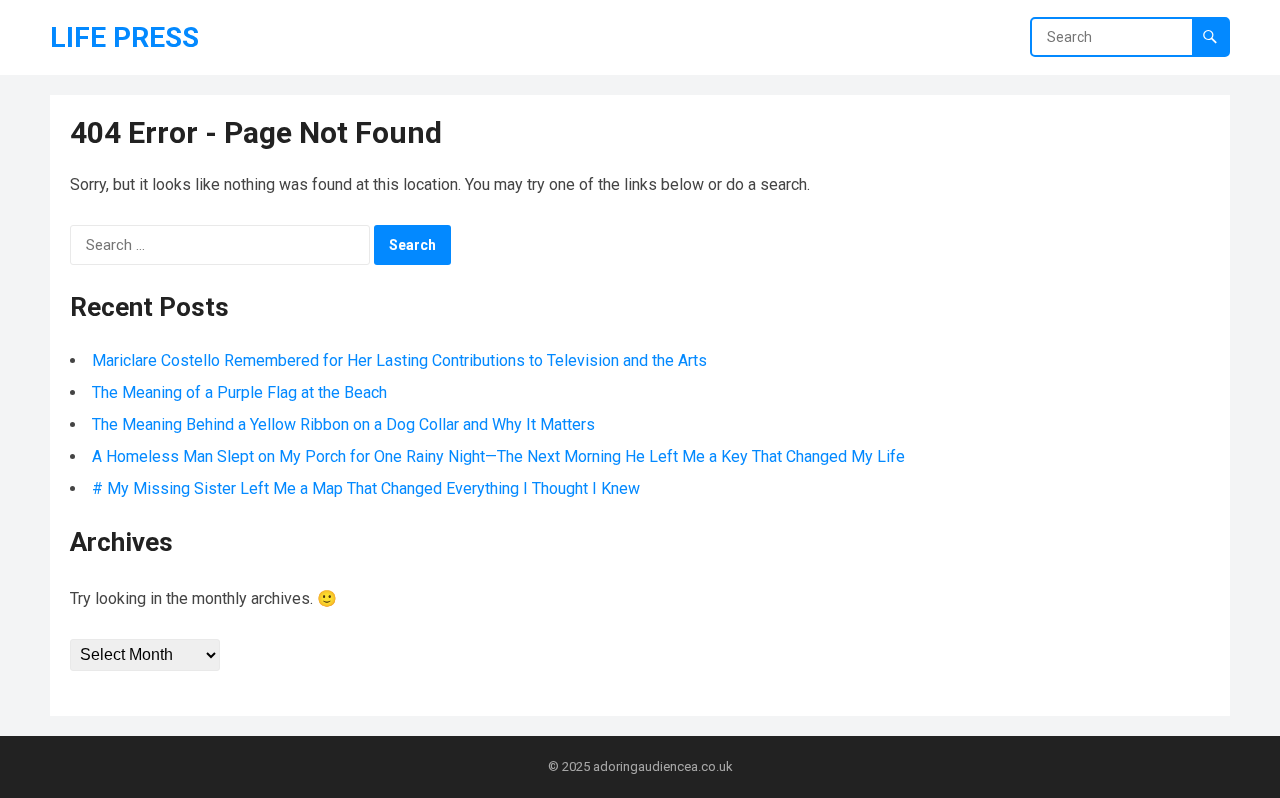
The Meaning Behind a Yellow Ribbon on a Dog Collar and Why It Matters (343, 424)
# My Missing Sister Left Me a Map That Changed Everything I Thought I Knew (366, 488)
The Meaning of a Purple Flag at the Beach (239, 392)
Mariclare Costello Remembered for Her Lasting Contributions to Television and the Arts (399, 360)
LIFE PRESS (124, 37)
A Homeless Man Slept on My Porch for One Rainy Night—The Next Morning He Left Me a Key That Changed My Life (498, 456)
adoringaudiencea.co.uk (663, 766)
